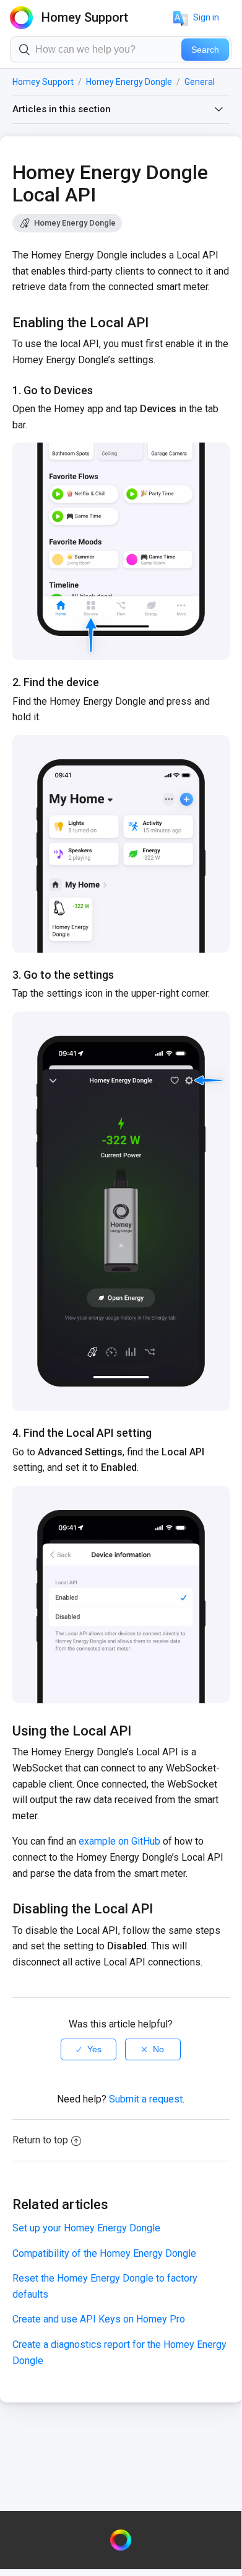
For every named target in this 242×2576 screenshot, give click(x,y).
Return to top (40, 2140)
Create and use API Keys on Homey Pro (99, 2319)
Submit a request (146, 2099)
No (158, 2049)
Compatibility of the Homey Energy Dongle (104, 2253)
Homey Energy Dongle (129, 82)
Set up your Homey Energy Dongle (86, 2228)
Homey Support (43, 82)
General (200, 82)
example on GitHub (119, 1841)
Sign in (206, 17)
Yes (94, 2049)
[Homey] (121, 2540)
